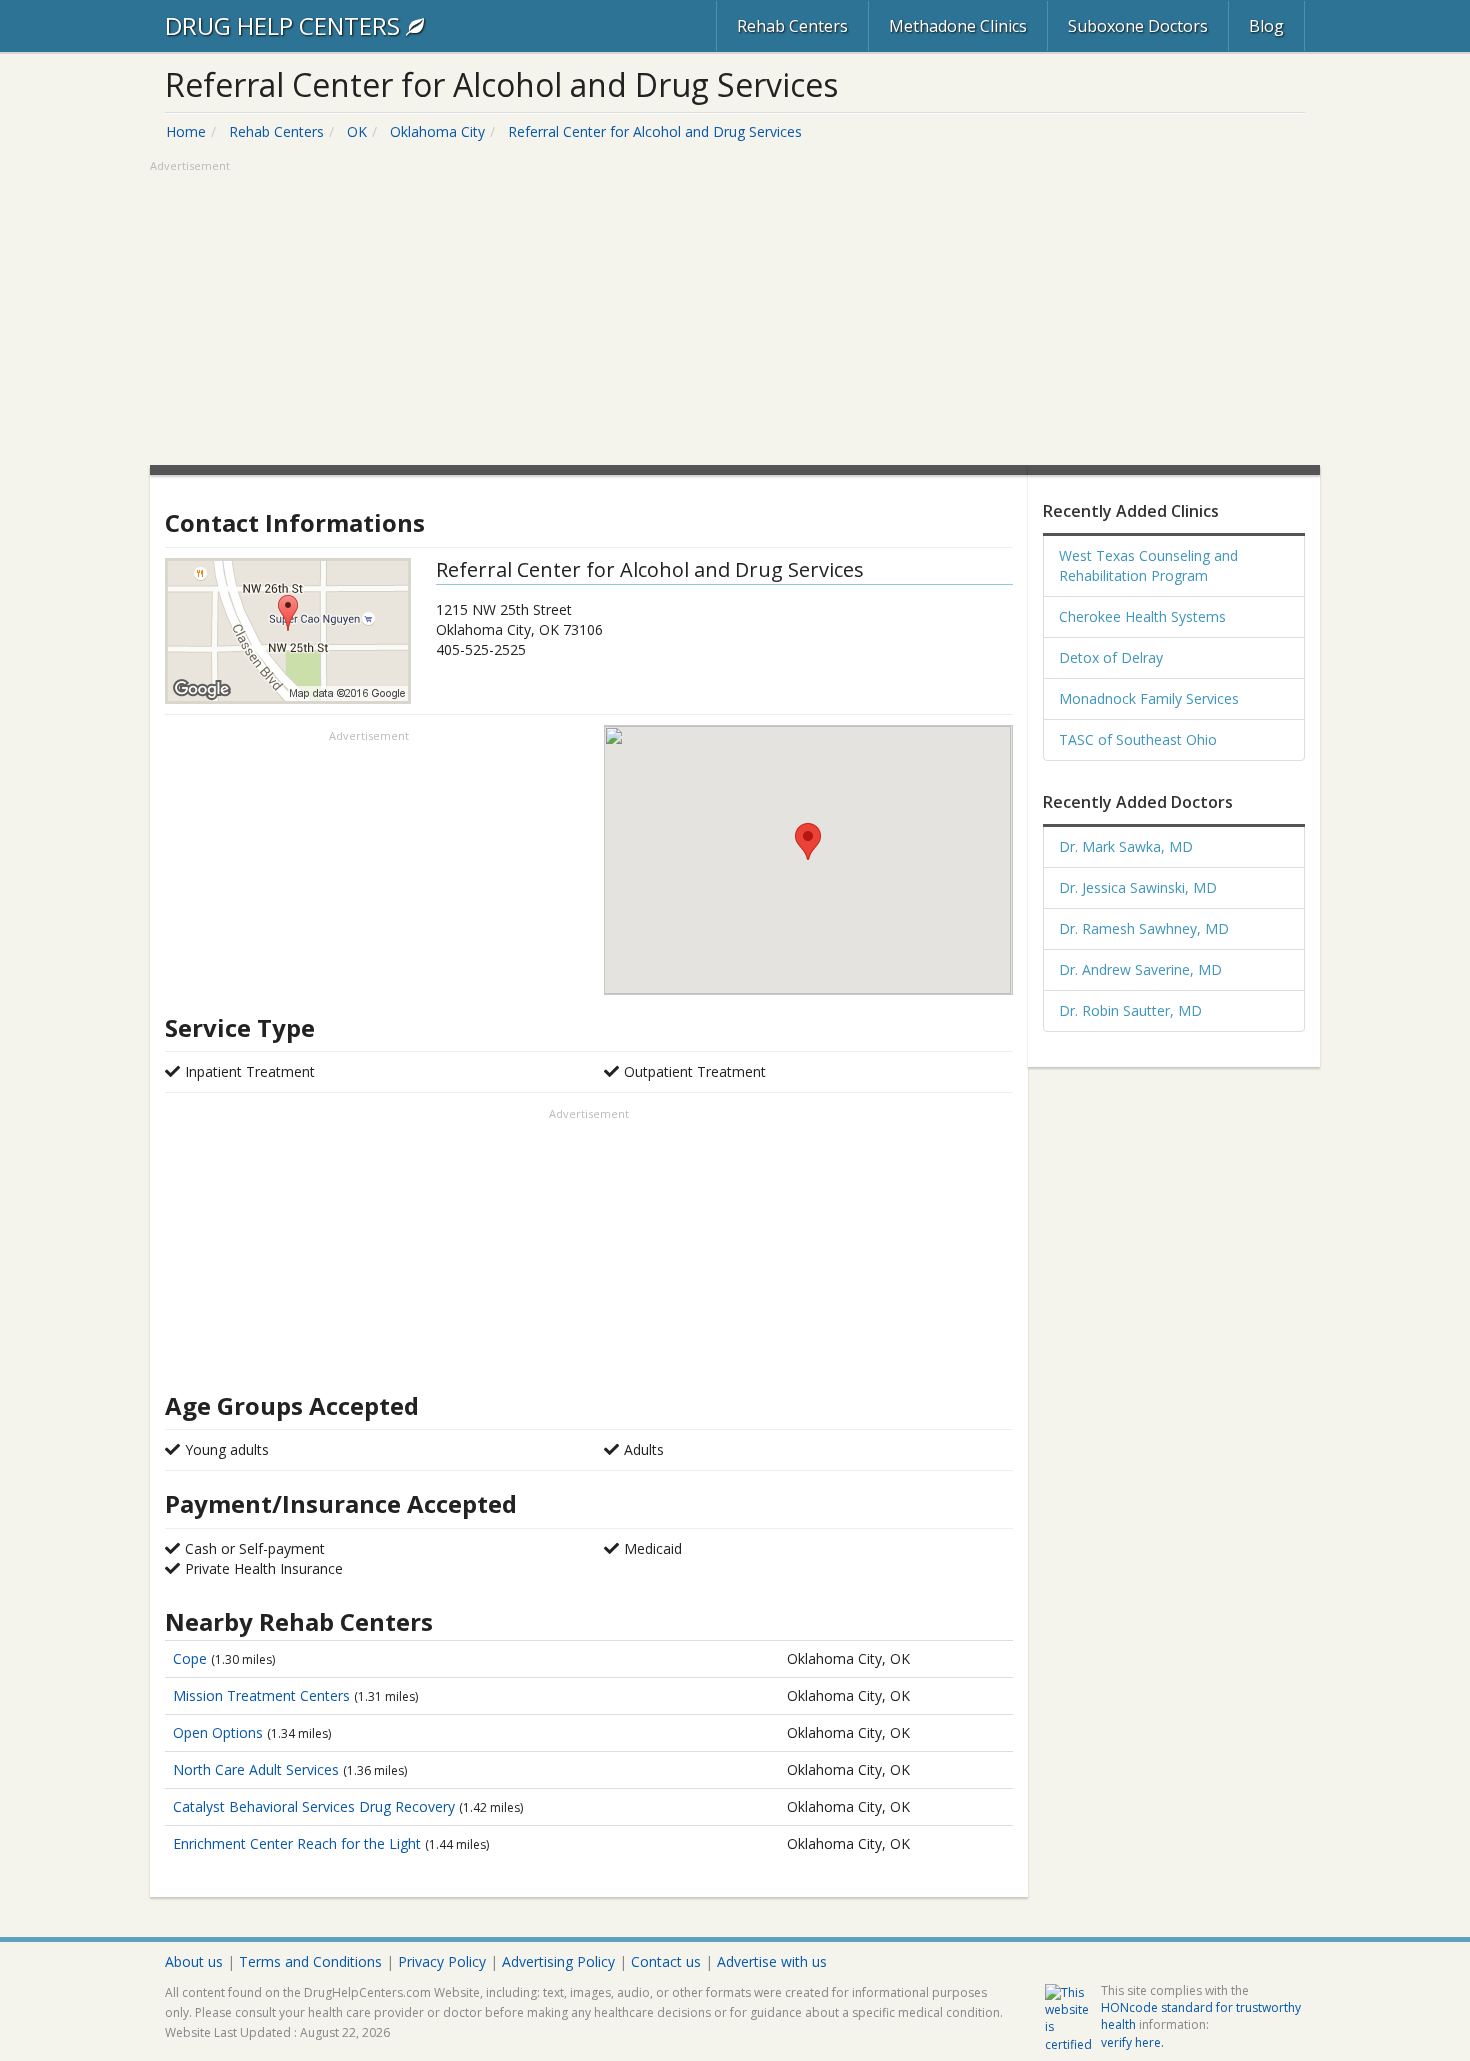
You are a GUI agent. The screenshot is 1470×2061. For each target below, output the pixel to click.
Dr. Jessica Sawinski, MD (1138, 887)
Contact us (666, 1961)
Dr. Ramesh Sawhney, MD (1144, 928)
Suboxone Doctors (1138, 26)
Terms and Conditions (310, 1961)
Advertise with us (772, 1961)
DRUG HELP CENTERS (285, 25)
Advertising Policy (558, 1961)
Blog (1266, 26)
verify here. (1132, 2042)
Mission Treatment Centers (263, 1695)
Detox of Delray (1111, 657)
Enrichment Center (297, 1843)
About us (194, 1961)
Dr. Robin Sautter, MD (1130, 1010)
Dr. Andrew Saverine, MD (1140, 969)
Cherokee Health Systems (1142, 616)
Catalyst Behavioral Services (314, 1806)
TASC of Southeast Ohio (1138, 739)
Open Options (220, 1732)
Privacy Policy (442, 1961)
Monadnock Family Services (1149, 698)
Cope (192, 1658)
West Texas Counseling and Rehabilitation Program (1148, 565)
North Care (256, 1769)
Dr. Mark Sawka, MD (1126, 846)
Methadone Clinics (958, 26)
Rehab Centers (792, 26)
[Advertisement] (735, 315)
